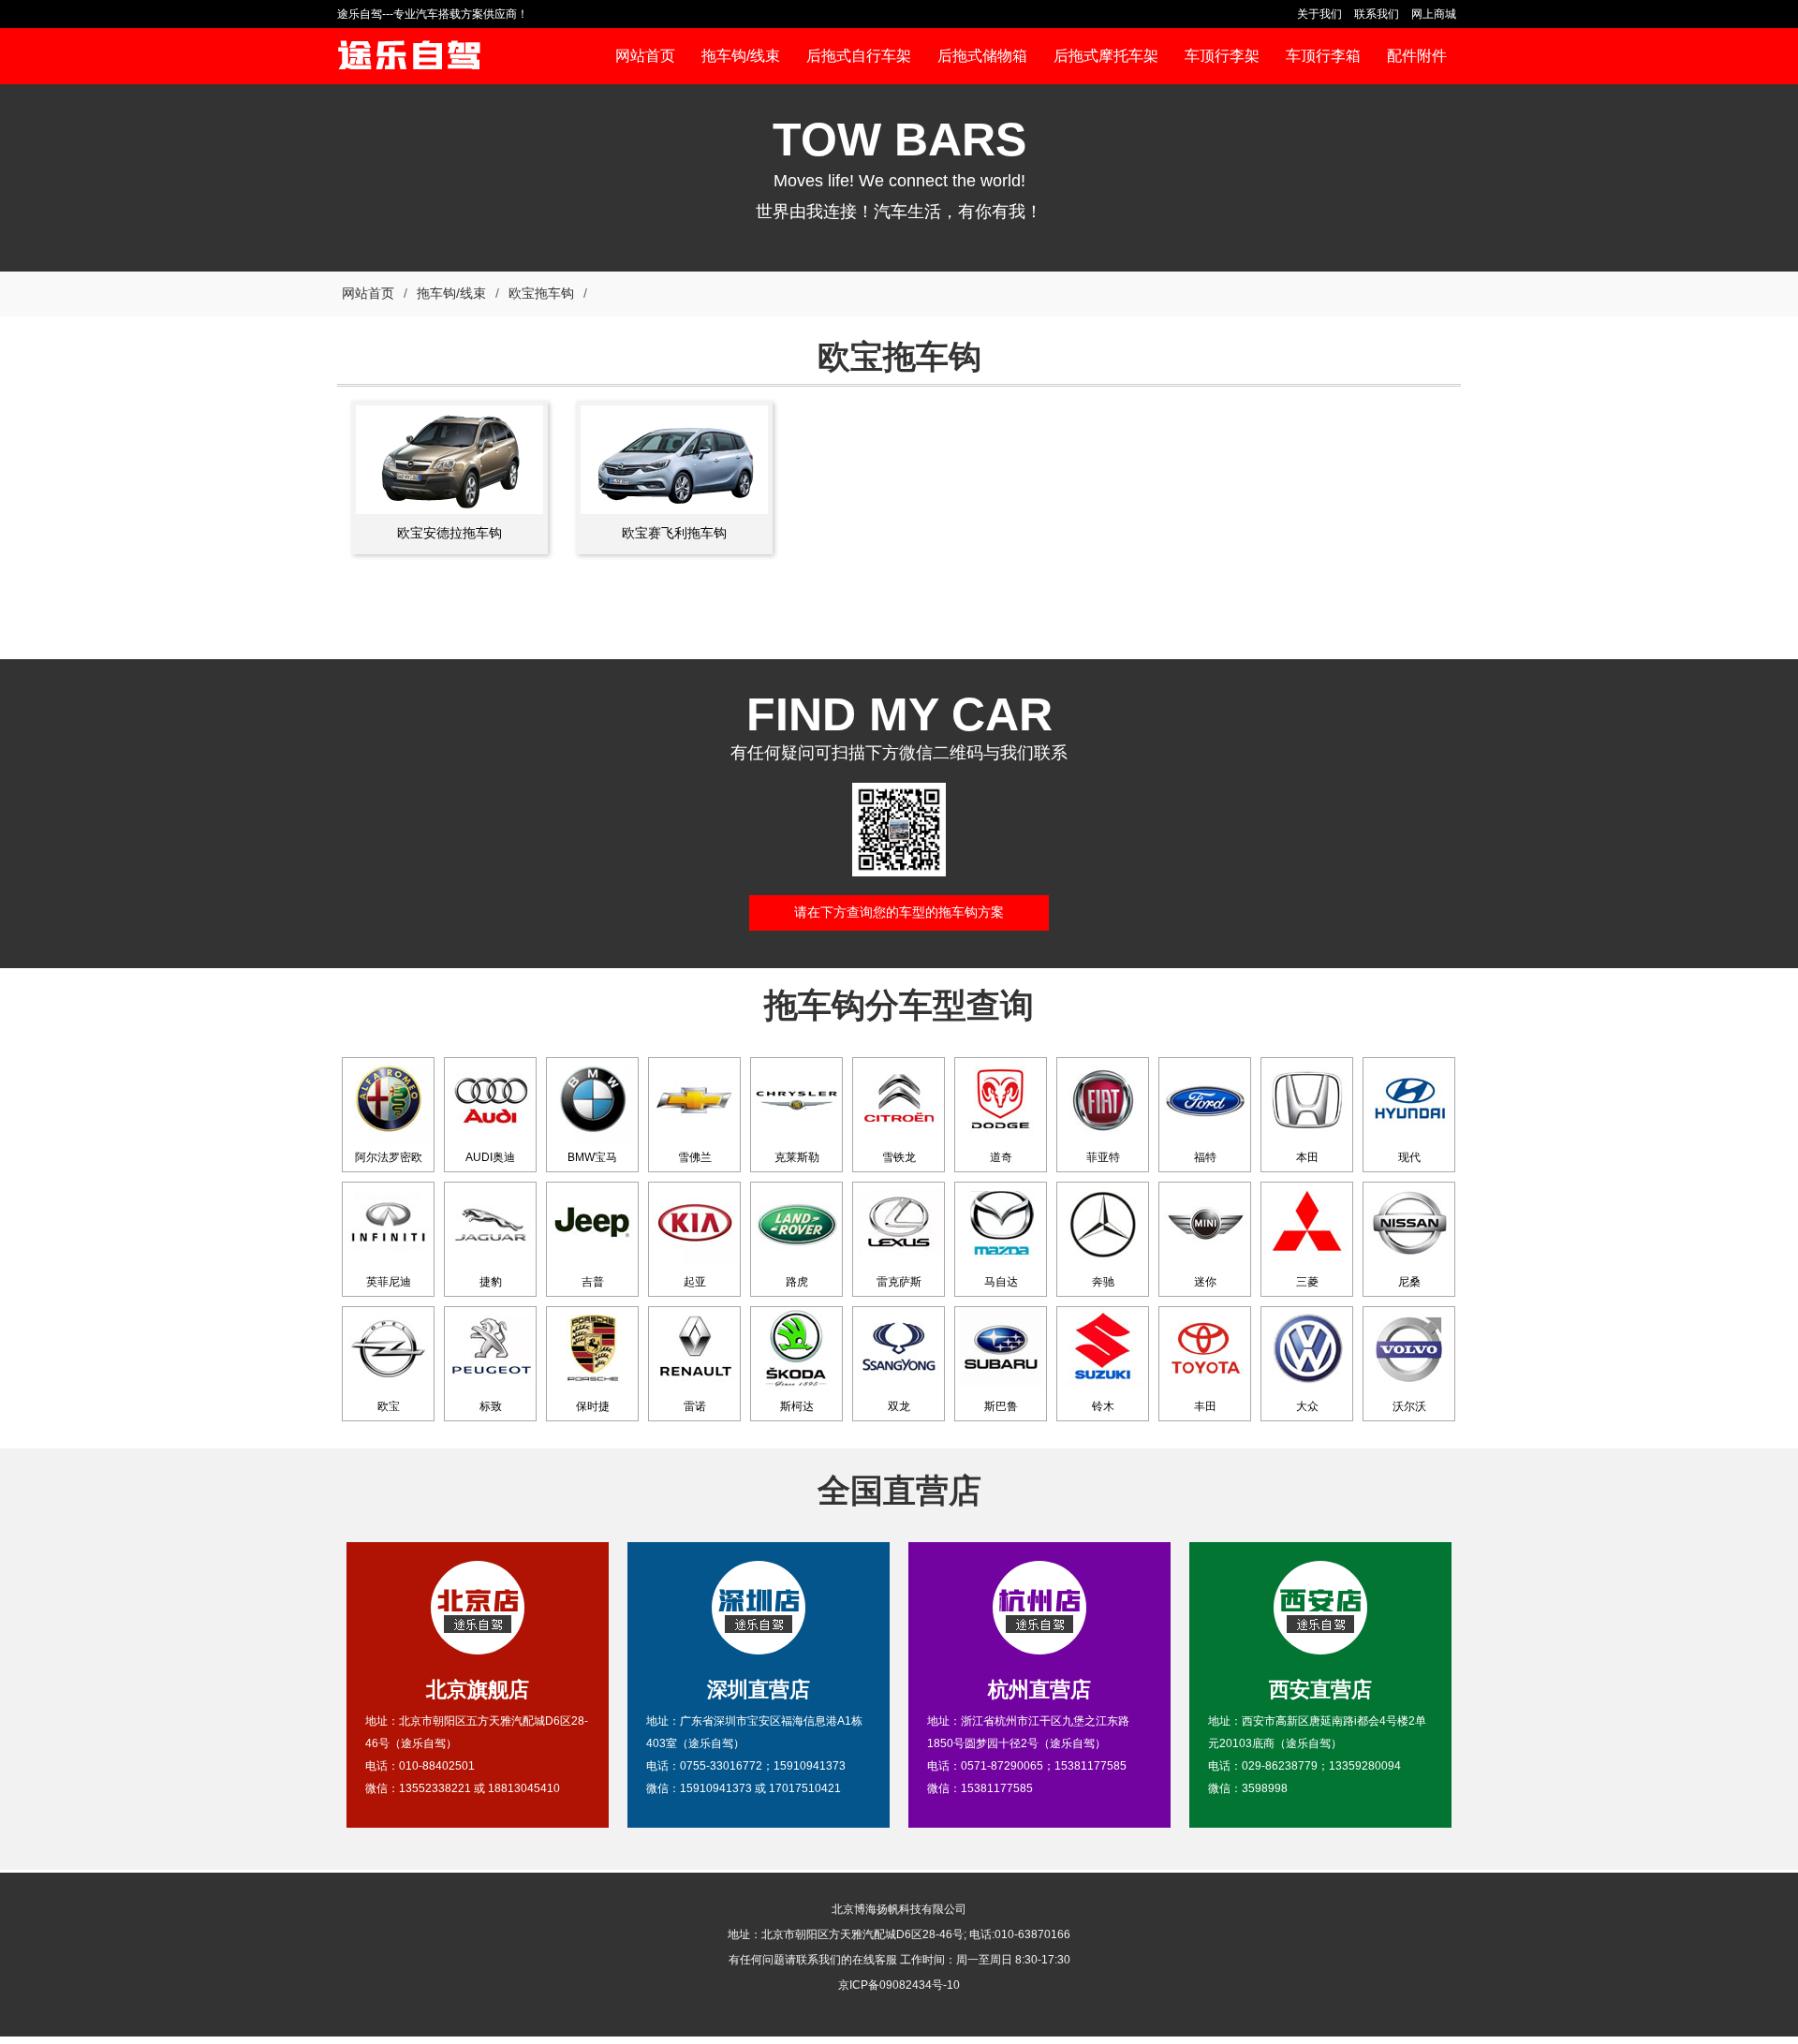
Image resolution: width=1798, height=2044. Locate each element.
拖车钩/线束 (451, 293)
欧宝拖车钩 (541, 293)
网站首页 (368, 293)
